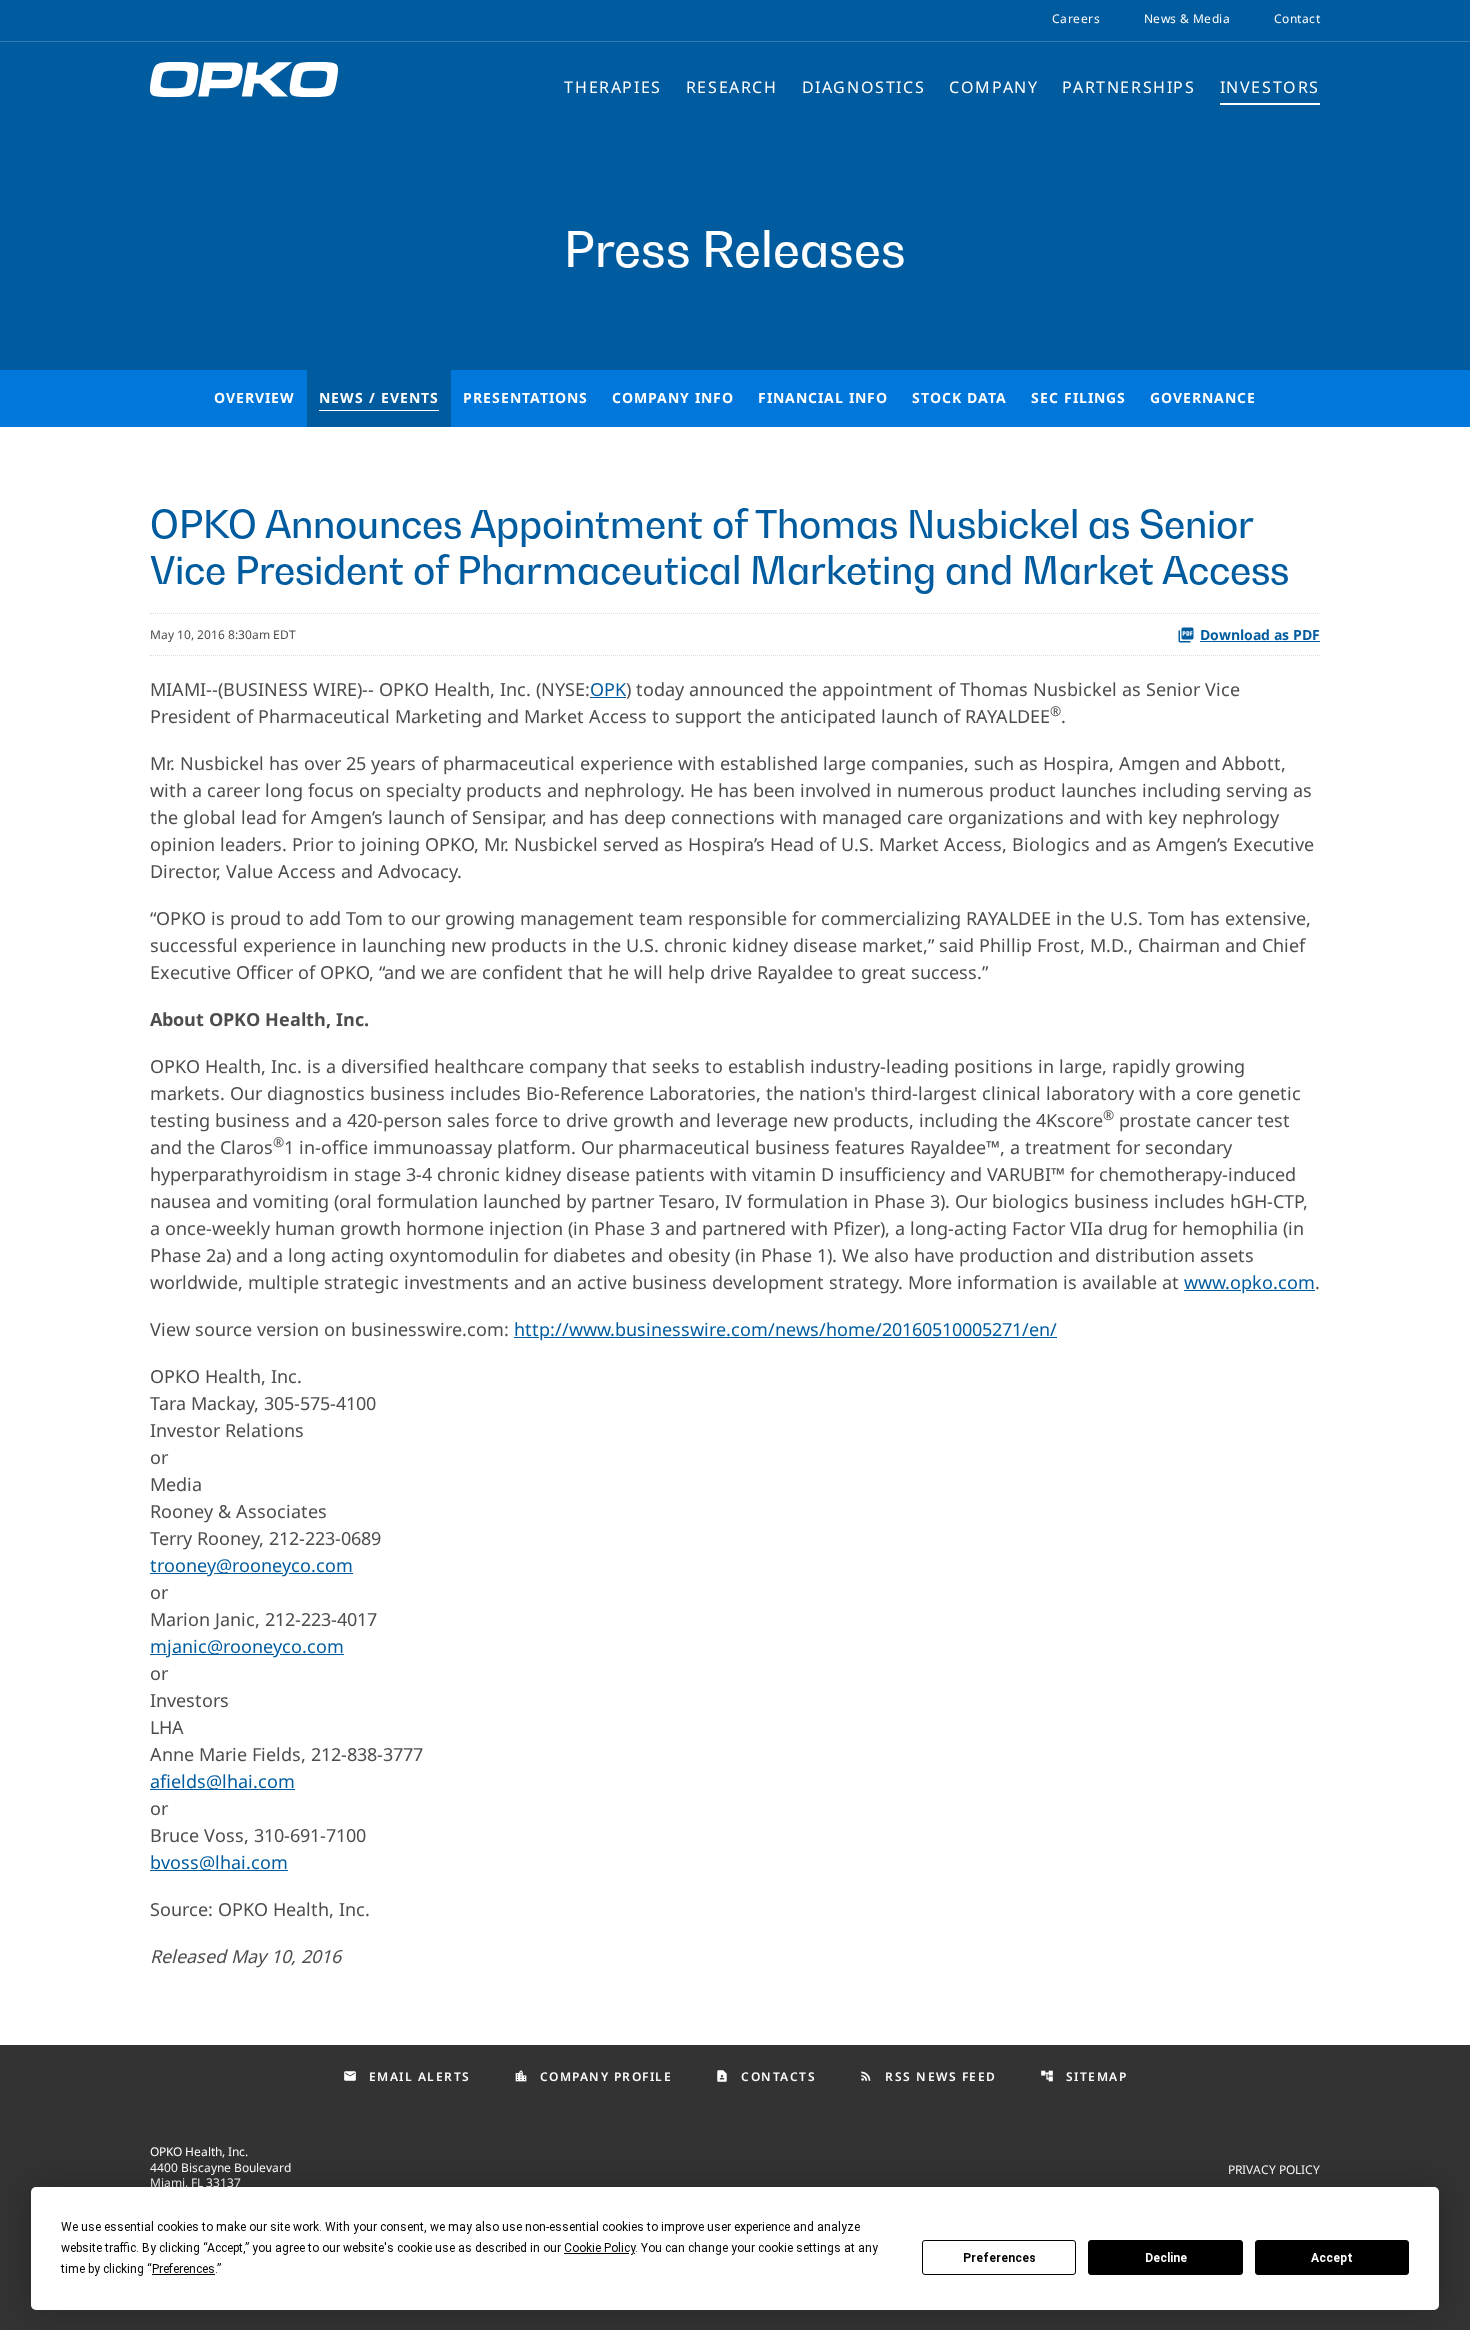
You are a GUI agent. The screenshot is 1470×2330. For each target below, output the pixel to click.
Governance (1203, 397)
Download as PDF (1260, 634)
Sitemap (1084, 2076)
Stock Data (959, 397)
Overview (254, 397)
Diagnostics (864, 87)
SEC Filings (1078, 397)
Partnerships (1128, 87)
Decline (1166, 2258)
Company (993, 87)
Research (732, 87)
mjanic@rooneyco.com (247, 1646)
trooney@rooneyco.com (251, 1565)
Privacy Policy (1274, 2168)
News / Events (379, 397)
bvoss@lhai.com (219, 1862)
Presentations (525, 397)
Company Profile (593, 2076)
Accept (1332, 2258)
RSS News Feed (928, 2076)
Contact (1297, 19)
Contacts (765, 2076)
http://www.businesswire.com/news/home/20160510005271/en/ (785, 1329)
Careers (1076, 19)
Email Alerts (407, 2076)
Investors (1270, 87)
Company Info (673, 397)
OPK (608, 689)
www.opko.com (1249, 1282)
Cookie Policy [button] (599, 2248)
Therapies (612, 87)
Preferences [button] (183, 2269)
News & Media (1187, 19)
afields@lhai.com (222, 1781)
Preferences (999, 2258)
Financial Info (823, 397)
